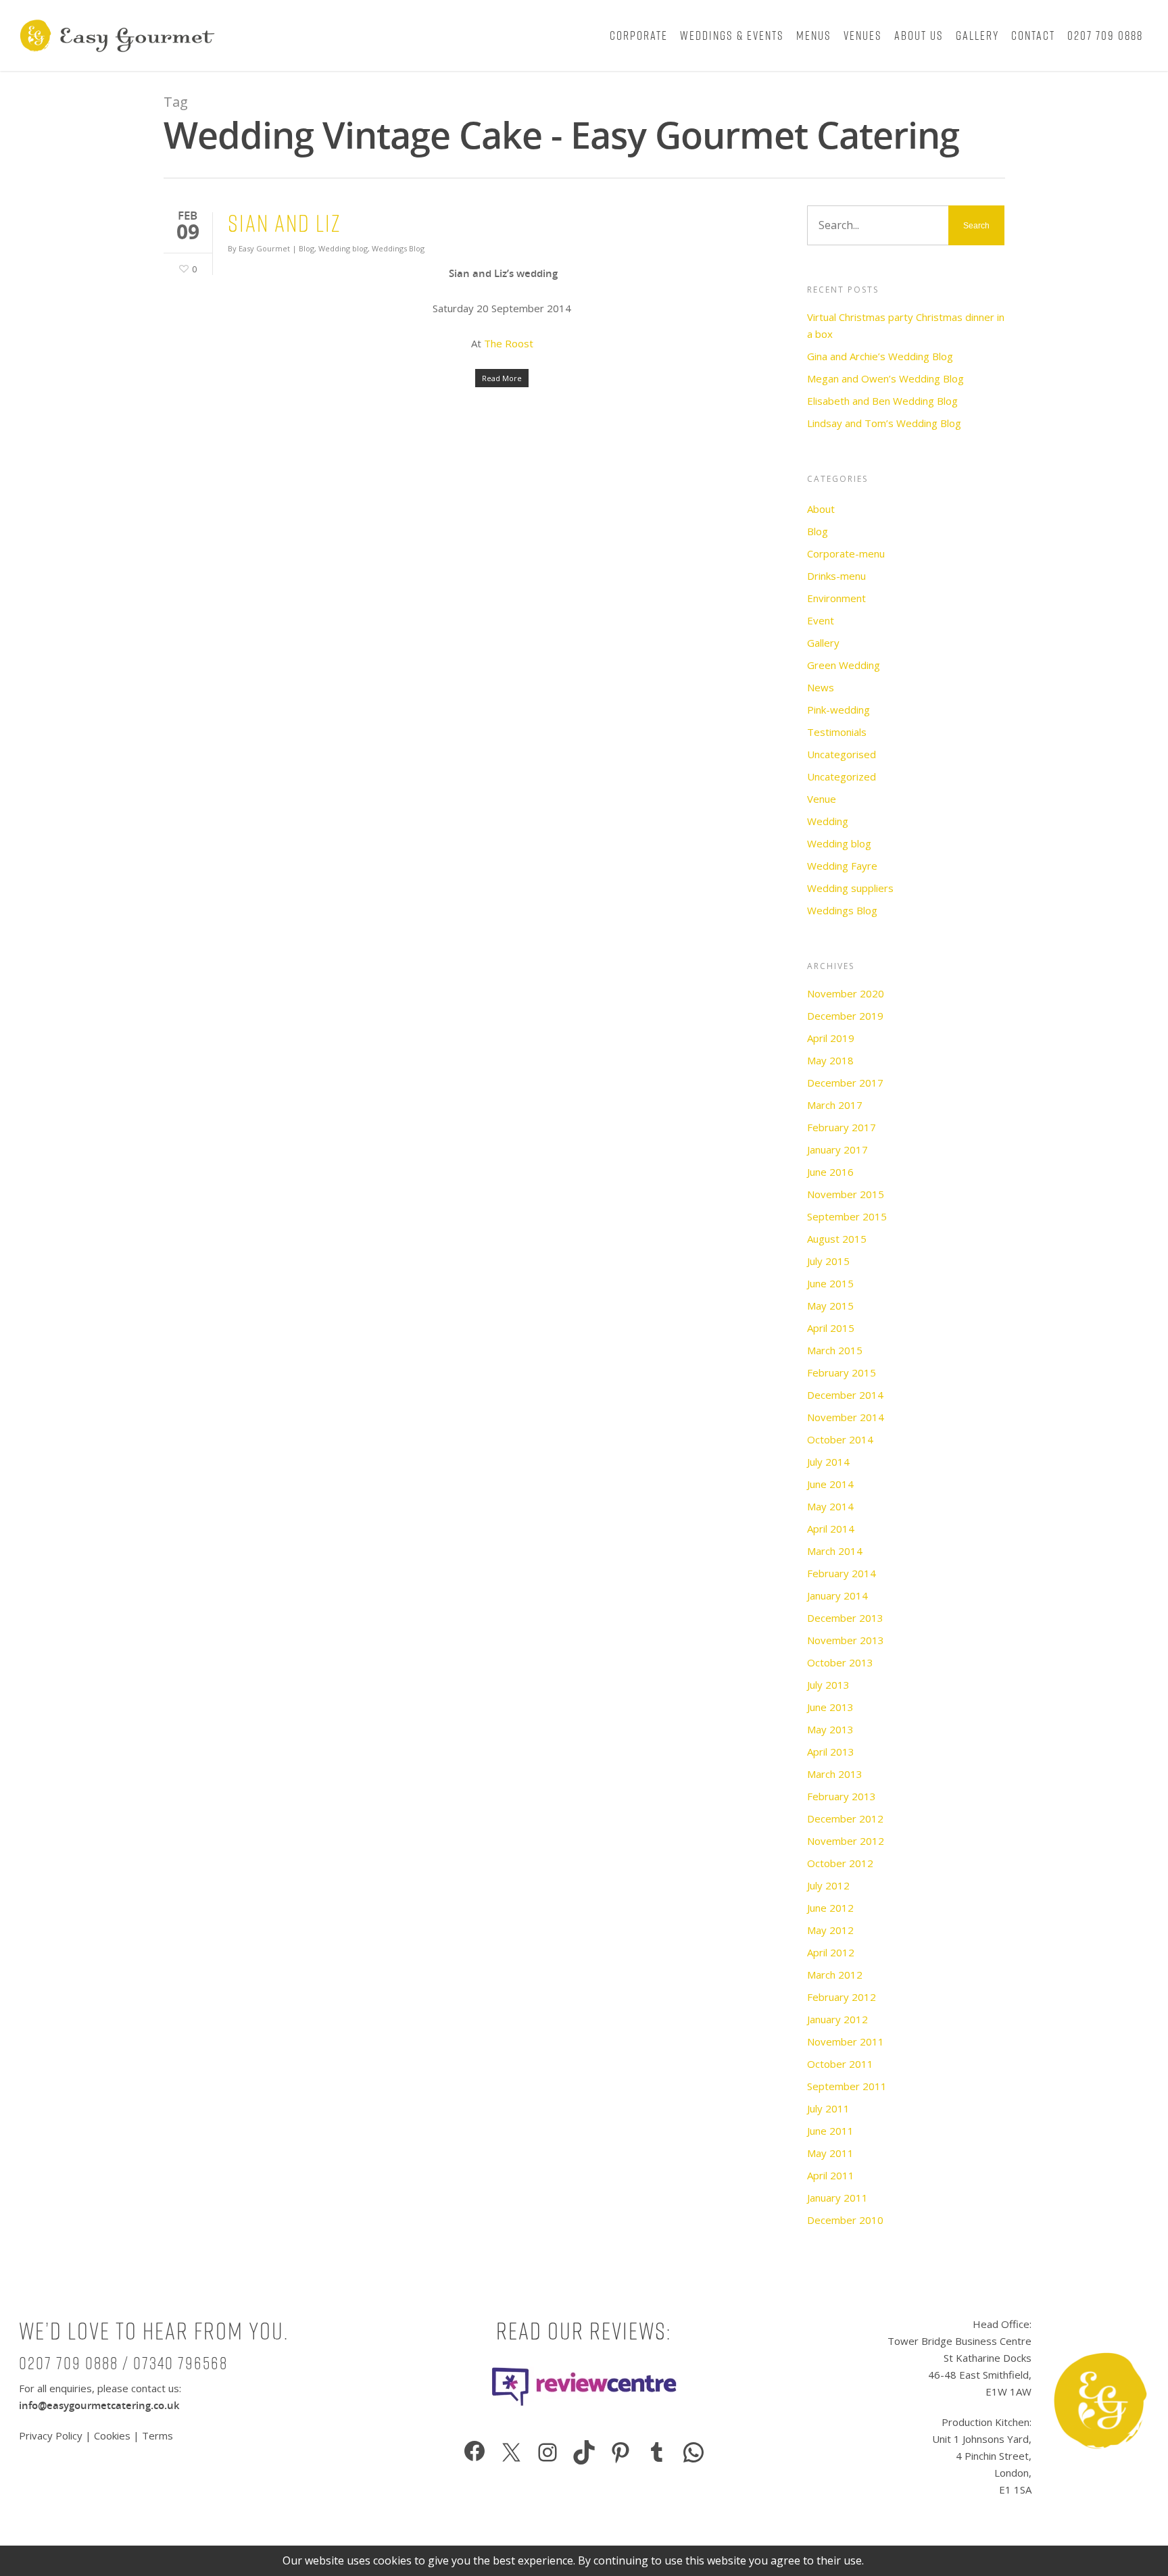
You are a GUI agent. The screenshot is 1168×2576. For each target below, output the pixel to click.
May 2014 (830, 1506)
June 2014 (830, 1484)
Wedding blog (343, 248)
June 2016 (830, 1172)
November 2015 (846, 1194)
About (821, 509)
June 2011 (830, 2131)
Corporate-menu (846, 553)
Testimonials (837, 732)
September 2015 (847, 1216)
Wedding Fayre (842, 866)
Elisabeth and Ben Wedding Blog (882, 401)
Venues (863, 35)
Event (821, 620)
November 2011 (846, 2041)
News (821, 687)
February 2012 (842, 1997)
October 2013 (840, 1662)
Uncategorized (842, 776)
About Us (919, 35)
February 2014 (842, 1573)
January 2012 (837, 2019)
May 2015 (830, 1306)
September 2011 (847, 2086)
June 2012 (830, 1908)
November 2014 (846, 1417)
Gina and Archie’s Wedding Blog (880, 356)
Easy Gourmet (264, 248)
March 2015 (835, 1350)
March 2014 (835, 1551)
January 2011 (837, 2198)
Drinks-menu (836, 576)
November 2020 (846, 993)
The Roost (509, 343)
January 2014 (837, 1595)
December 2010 (845, 2220)
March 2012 (835, 1975)
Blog (307, 248)
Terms (157, 2435)
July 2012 (828, 1885)
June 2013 (830, 1707)
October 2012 (840, 1863)
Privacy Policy (52, 2435)
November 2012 (846, 1841)
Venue (822, 799)
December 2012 (845, 1818)
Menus (814, 35)
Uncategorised (842, 754)
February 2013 (842, 1796)
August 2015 (837, 1239)
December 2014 (845, 1395)
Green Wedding (844, 665)
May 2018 (830, 1060)
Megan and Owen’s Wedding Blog (885, 378)
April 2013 (831, 1752)
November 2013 (846, 1640)
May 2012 (830, 1930)
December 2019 (845, 1016)
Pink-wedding (838, 710)
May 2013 (830, 1729)
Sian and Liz (284, 223)
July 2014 (828, 1462)
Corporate (639, 35)
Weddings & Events (732, 35)
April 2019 (831, 1038)
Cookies (112, 2435)
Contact (1033, 35)
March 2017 (835, 1105)
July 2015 (828, 1261)
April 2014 (831, 1529)
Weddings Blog (398, 248)
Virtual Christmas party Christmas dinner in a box (906, 325)
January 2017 (837, 1149)
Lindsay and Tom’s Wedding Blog (884, 423)
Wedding (828, 821)
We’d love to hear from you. (154, 2331)
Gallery (977, 35)
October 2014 (840, 1439)
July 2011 (828, 2108)
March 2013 (835, 1774)
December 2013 (845, 1618)
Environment (836, 598)
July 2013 (828, 1685)
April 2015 (831, 1328)
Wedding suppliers (850, 888)
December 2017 (845, 1083)
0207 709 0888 (1105, 35)
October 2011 (840, 2064)
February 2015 (842, 1372)
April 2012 (831, 1952)
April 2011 (831, 2175)
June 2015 (830, 1283)
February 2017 (842, 1127)
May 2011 (830, 2153)
